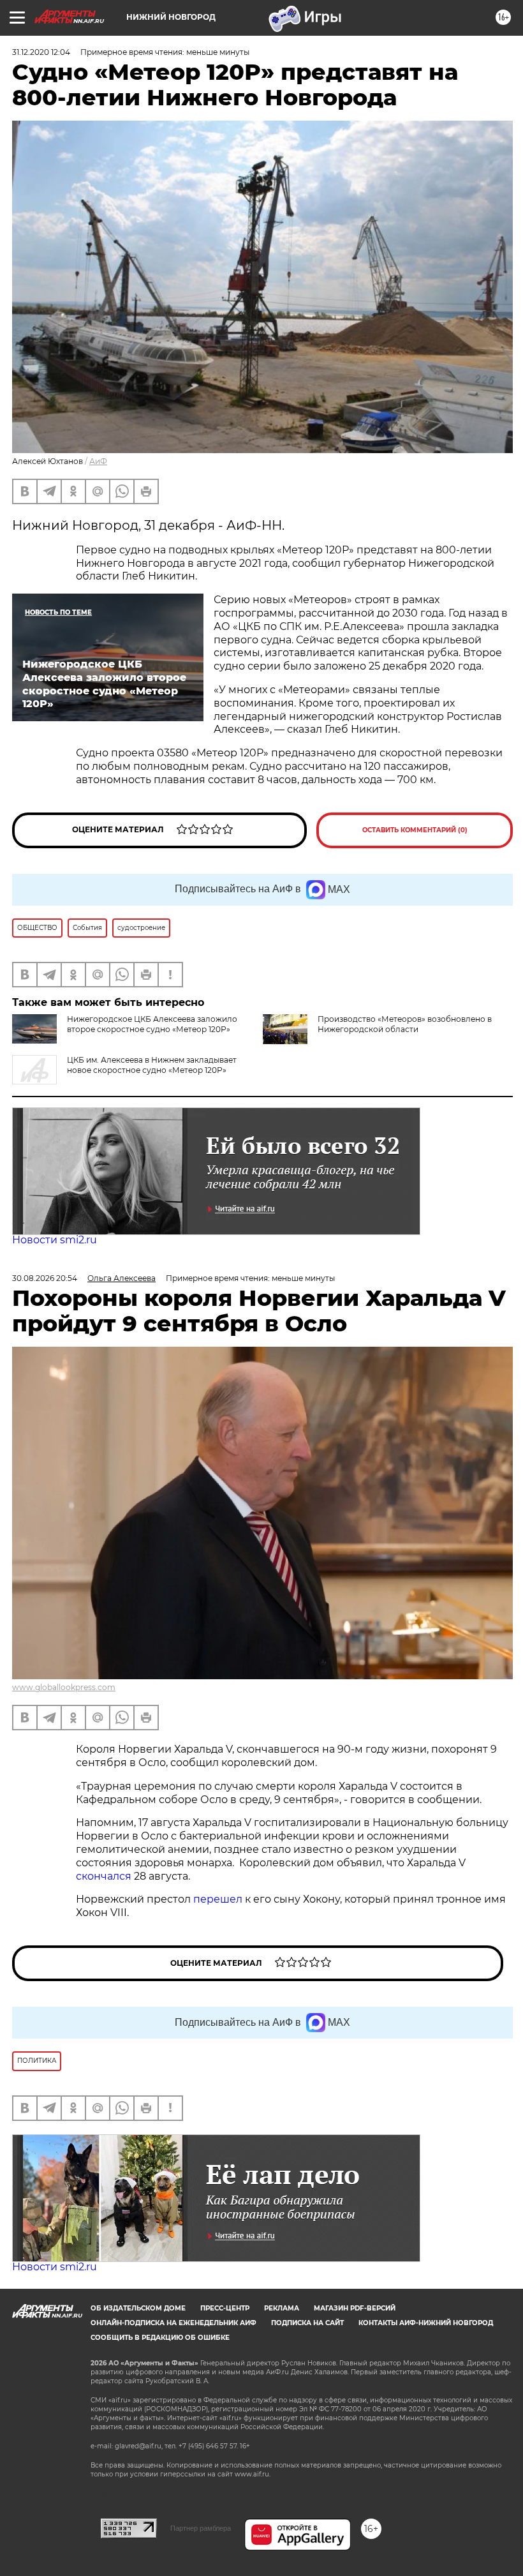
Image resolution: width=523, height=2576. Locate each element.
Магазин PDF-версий (355, 2308)
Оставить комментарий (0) (415, 830)
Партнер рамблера (201, 2528)
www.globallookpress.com (64, 1687)
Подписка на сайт (307, 2323)
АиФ (98, 461)
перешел (219, 1899)
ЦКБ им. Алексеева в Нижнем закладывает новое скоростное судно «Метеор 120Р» (152, 1065)
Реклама (282, 2308)
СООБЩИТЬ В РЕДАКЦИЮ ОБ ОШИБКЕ (160, 2338)
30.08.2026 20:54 (45, 1278)
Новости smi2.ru (55, 1240)
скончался (105, 1876)
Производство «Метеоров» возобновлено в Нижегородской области (405, 1024)
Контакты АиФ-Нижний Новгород (426, 2323)
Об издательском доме (138, 2308)
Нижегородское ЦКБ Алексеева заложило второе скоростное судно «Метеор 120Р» (152, 1024)
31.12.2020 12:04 (41, 52)
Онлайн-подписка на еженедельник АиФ (173, 2323)
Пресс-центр (225, 2308)
